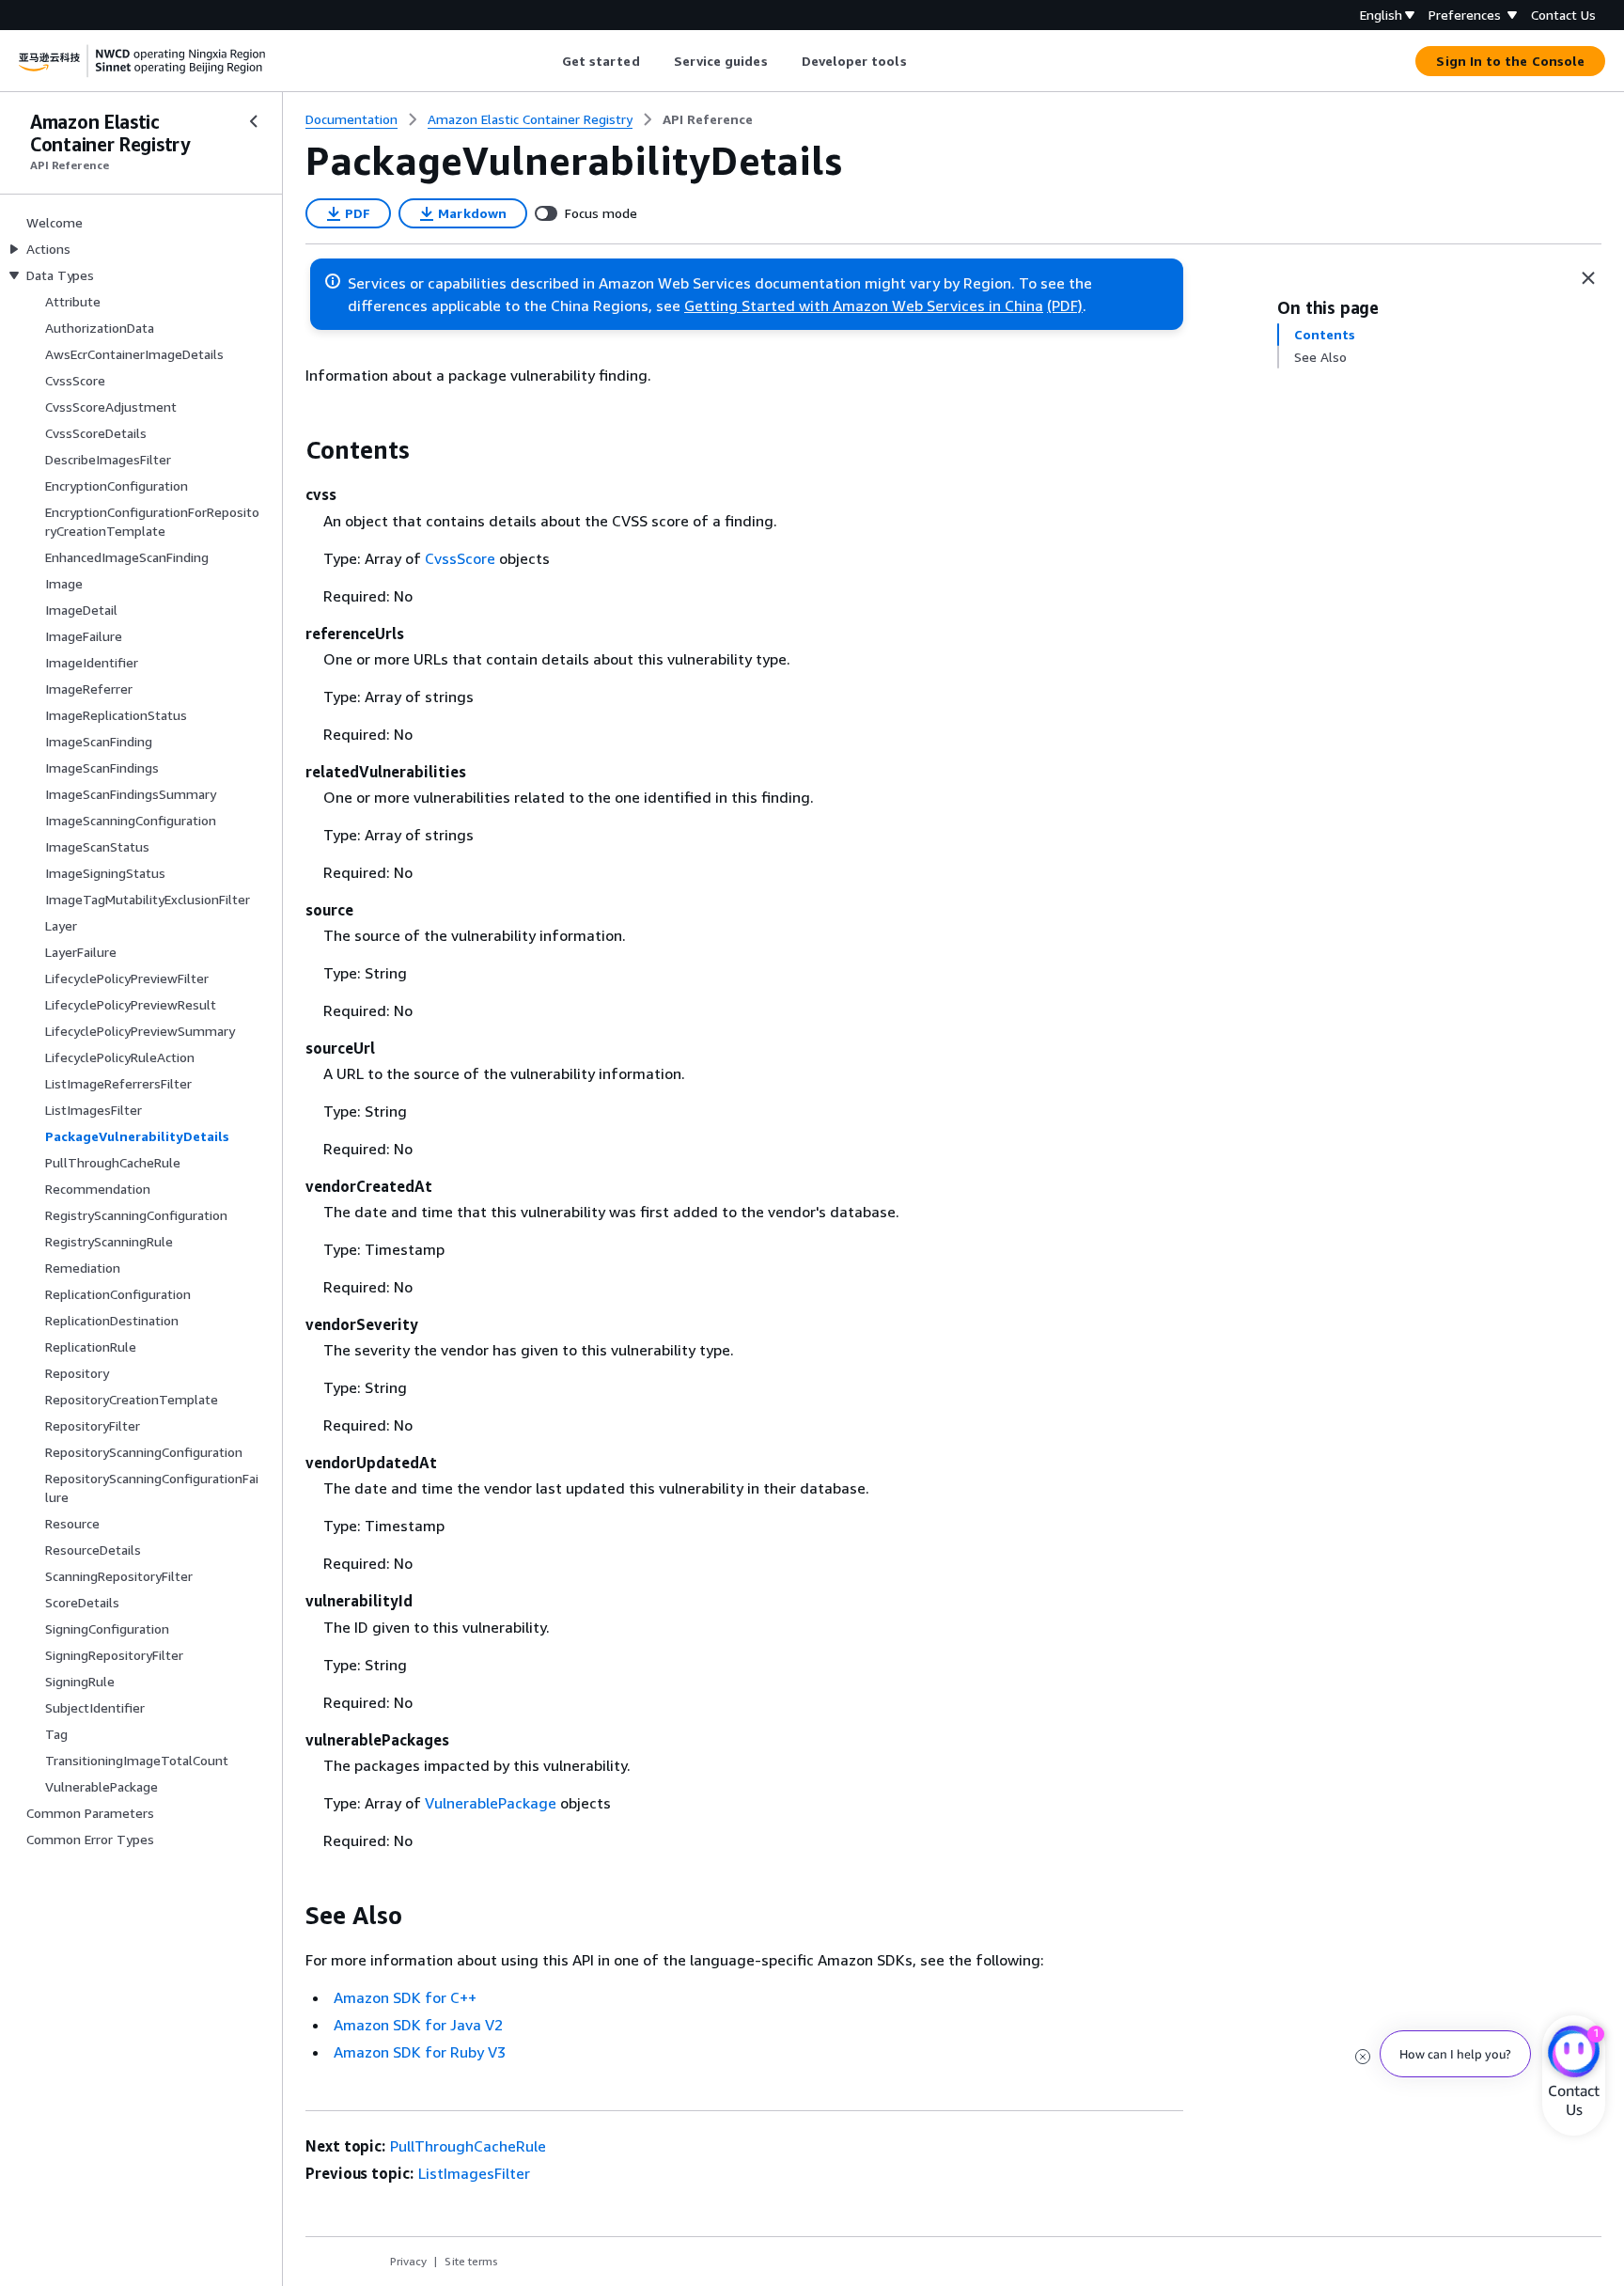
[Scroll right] (921, 61)
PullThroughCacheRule (468, 2146)
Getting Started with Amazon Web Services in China (864, 305)
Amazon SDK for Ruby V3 (420, 2052)
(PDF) (1065, 305)
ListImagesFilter (474, 2173)
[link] (708, 119)
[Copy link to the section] (290, 450)
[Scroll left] (547, 61)
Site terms (471, 2261)
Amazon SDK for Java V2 (418, 2025)
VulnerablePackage (491, 1803)
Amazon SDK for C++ (405, 1997)
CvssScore (460, 558)
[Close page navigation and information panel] (1588, 278)
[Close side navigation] (254, 121)
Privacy (408, 2261)
